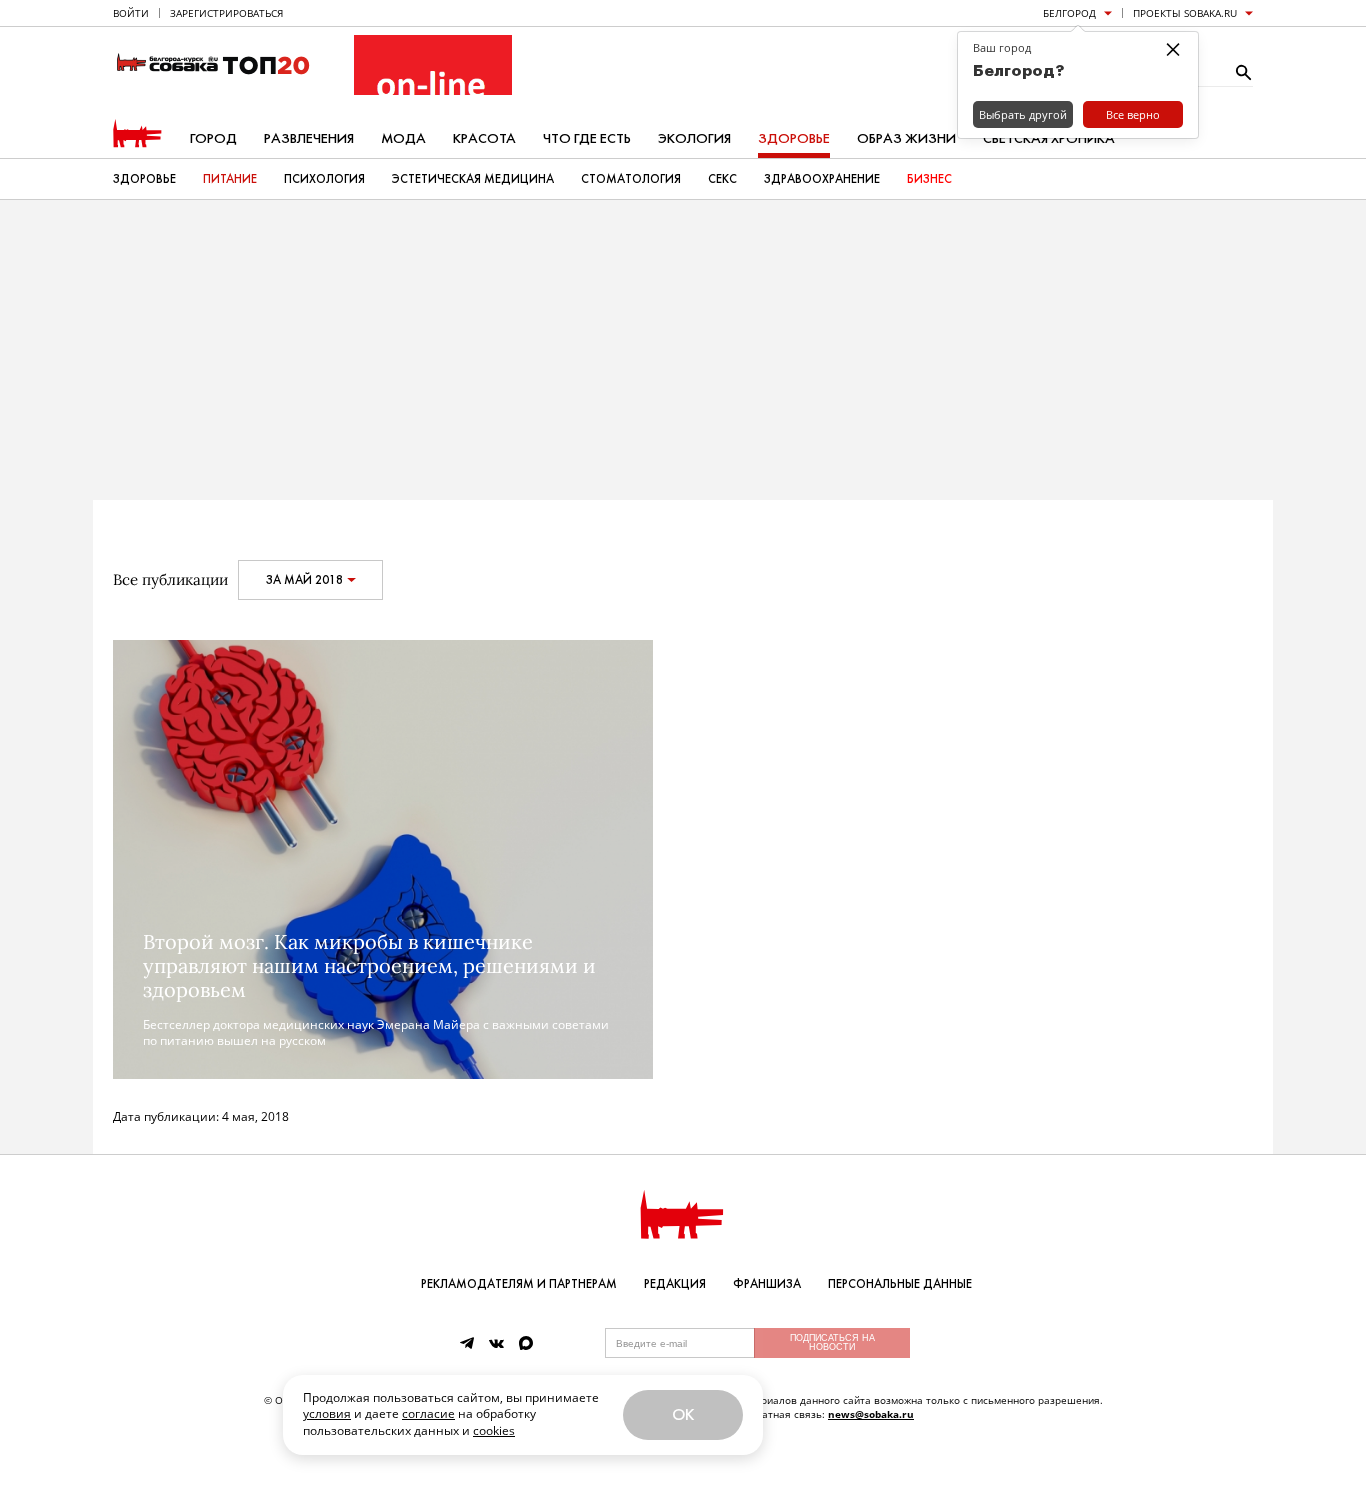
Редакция (675, 1284)
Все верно (1133, 114)
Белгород (1069, 13)
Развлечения (309, 138)
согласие (428, 1413)
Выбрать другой (1023, 114)
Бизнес (929, 179)
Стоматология (631, 179)
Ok (683, 1414)
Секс (722, 179)
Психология (324, 179)
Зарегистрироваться (226, 13)
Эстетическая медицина (473, 179)
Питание (230, 179)
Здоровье (794, 138)
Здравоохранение (822, 179)
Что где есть (587, 138)
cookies (494, 1430)
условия (327, 1413)
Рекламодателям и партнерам (519, 1284)
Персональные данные (900, 1284)
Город (213, 138)
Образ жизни (906, 138)
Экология (694, 138)
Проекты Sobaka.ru (1185, 13)
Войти (131, 13)
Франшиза (767, 1284)
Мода (403, 138)
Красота (484, 138)
